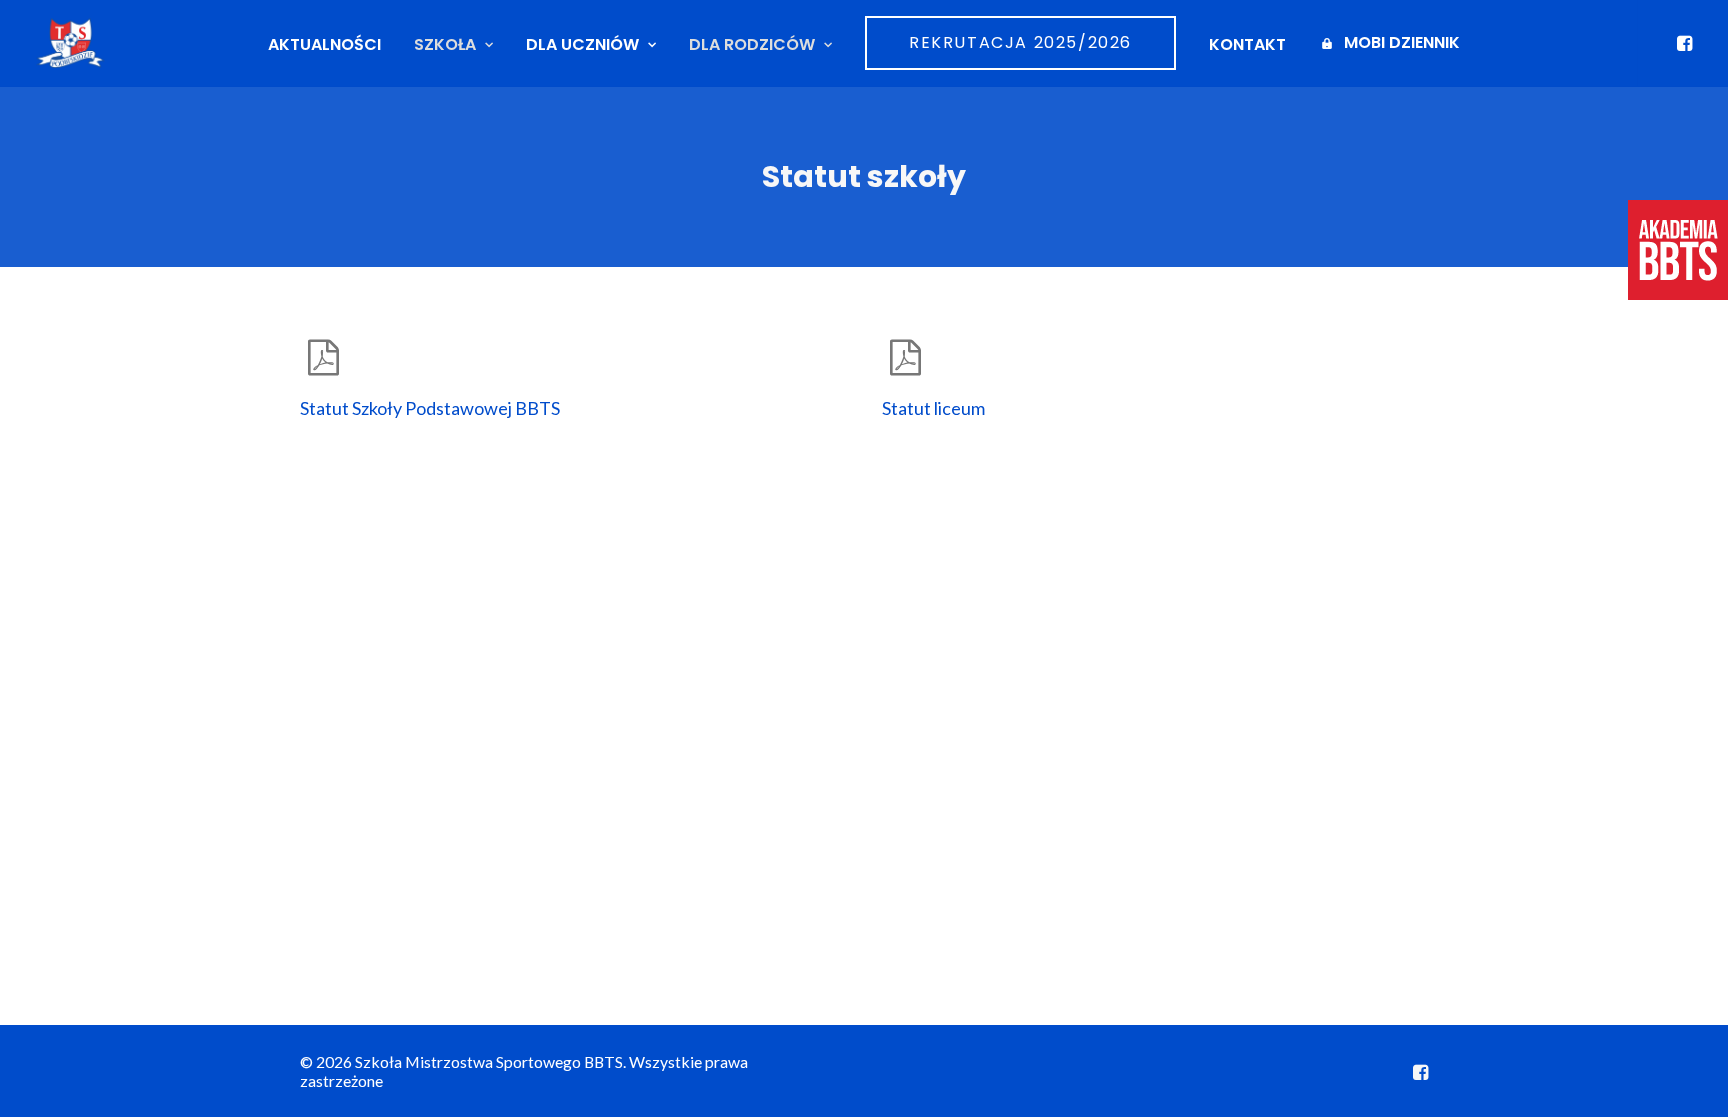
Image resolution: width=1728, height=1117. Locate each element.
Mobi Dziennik (1402, 42)
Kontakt (1247, 44)
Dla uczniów (582, 44)
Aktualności (324, 44)
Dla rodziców (752, 44)
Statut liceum (933, 408)
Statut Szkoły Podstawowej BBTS (430, 408)
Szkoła (445, 44)
